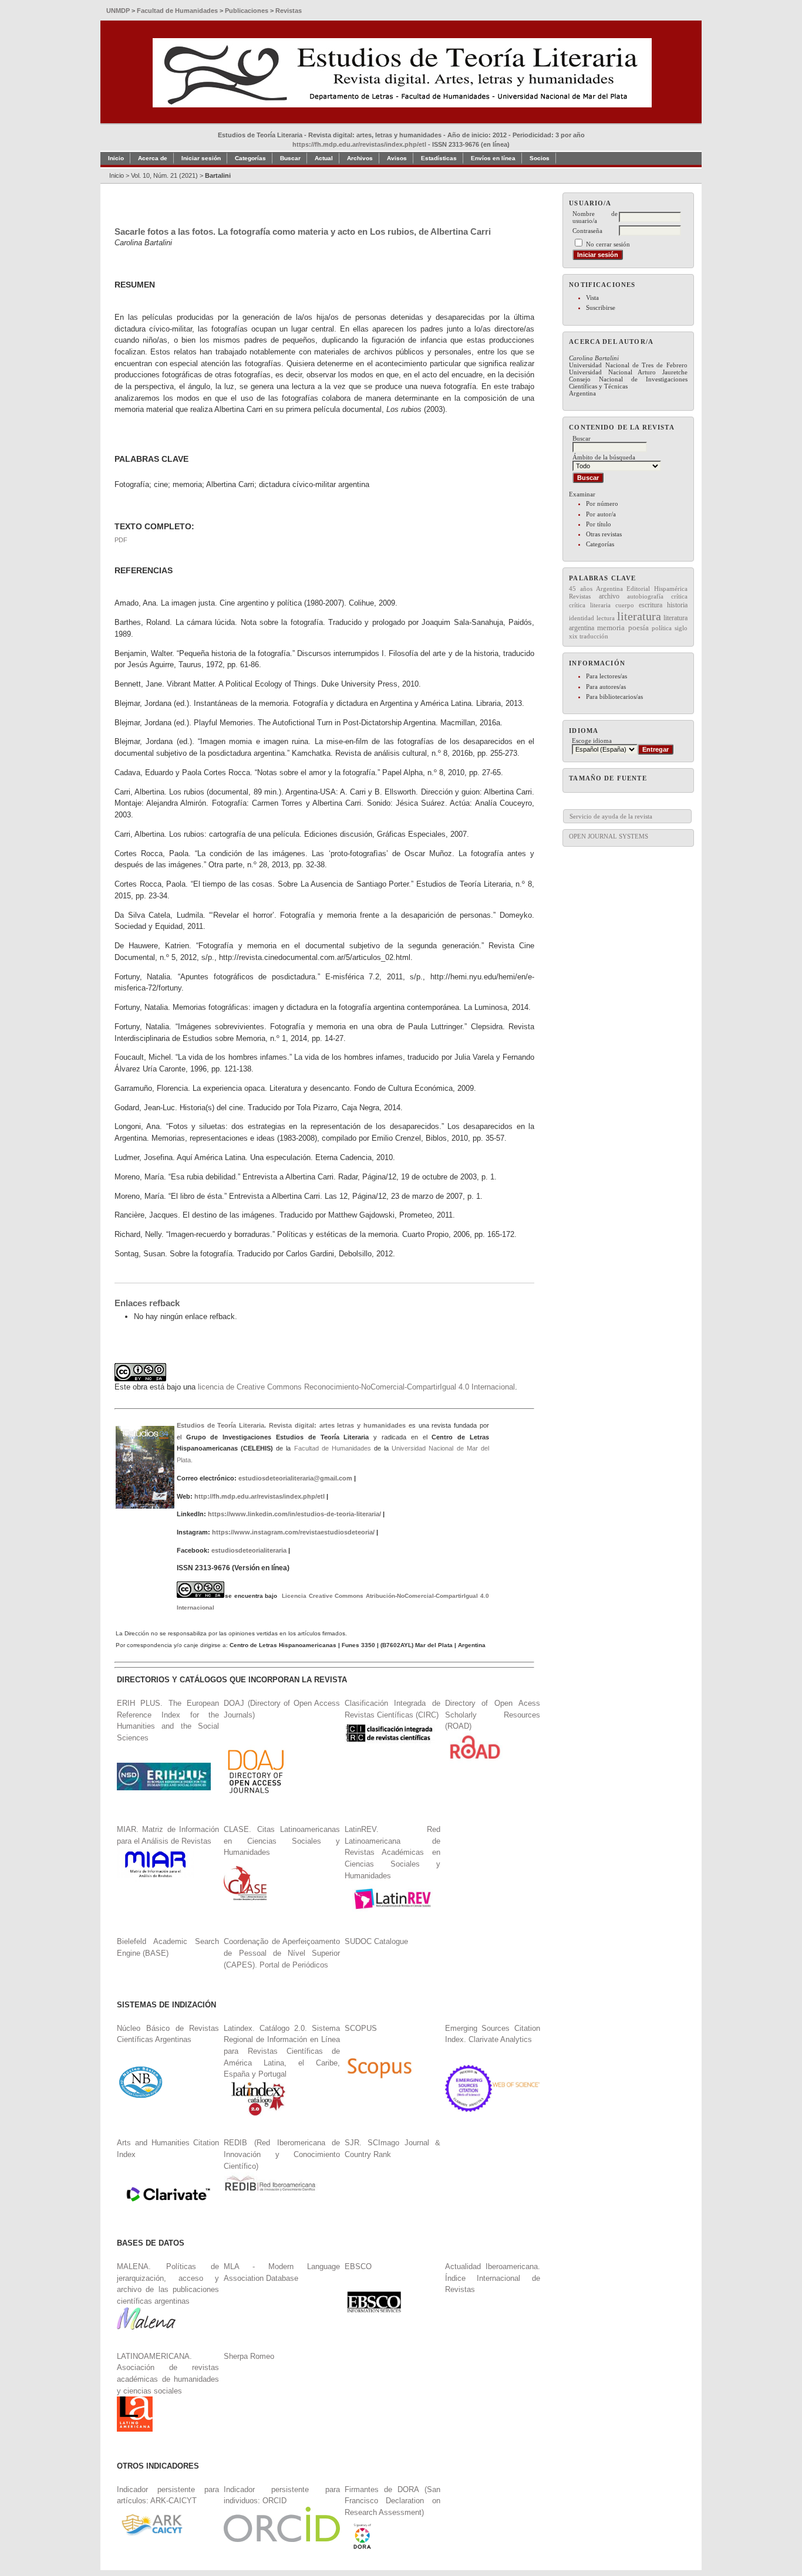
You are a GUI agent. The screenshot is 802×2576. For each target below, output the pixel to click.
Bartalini (218, 175)
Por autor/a (601, 514)
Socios (540, 158)
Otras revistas (604, 534)
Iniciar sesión (201, 158)
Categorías (600, 544)
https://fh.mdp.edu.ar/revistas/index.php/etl (359, 144)
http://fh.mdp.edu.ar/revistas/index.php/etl (260, 1496)
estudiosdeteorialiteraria (249, 1550)
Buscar (290, 158)
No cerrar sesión (608, 244)
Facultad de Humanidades (333, 1448)
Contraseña (587, 231)
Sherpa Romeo (249, 2356)
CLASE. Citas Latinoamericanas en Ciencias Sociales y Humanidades (282, 1841)
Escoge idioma (592, 741)
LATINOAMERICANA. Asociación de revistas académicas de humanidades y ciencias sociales (168, 2374)
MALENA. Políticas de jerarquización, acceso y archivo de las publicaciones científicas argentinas (168, 2284)
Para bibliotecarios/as (614, 697)
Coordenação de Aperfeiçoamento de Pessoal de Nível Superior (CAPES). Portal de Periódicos (282, 1953)
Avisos (397, 158)
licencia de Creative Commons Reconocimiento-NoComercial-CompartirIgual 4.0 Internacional (356, 1387)
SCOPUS (361, 2028)
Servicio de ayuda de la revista (611, 816)
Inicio (116, 158)
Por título (599, 524)
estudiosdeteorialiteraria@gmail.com (295, 1478)
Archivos (360, 158)
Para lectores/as (606, 676)
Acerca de (153, 158)
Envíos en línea (493, 158)
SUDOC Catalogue (376, 1941)
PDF (121, 540)
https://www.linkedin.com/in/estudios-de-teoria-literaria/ (294, 1514)
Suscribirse (601, 307)
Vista (592, 298)
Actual (324, 158)
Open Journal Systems (609, 836)
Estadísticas (439, 158)
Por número (602, 503)
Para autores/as (606, 687)
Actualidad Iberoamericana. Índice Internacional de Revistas (493, 2278)
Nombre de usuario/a (595, 217)
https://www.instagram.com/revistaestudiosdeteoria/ (293, 1532)
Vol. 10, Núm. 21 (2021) (164, 175)
